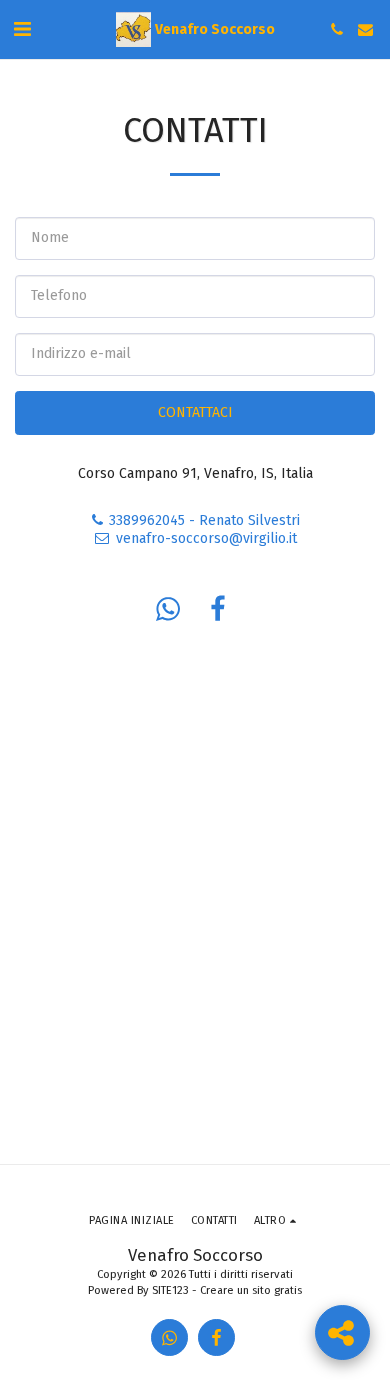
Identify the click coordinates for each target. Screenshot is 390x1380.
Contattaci (195, 412)
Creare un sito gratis (251, 1290)
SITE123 (170, 1290)
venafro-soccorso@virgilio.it (206, 538)
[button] (22, 29)
